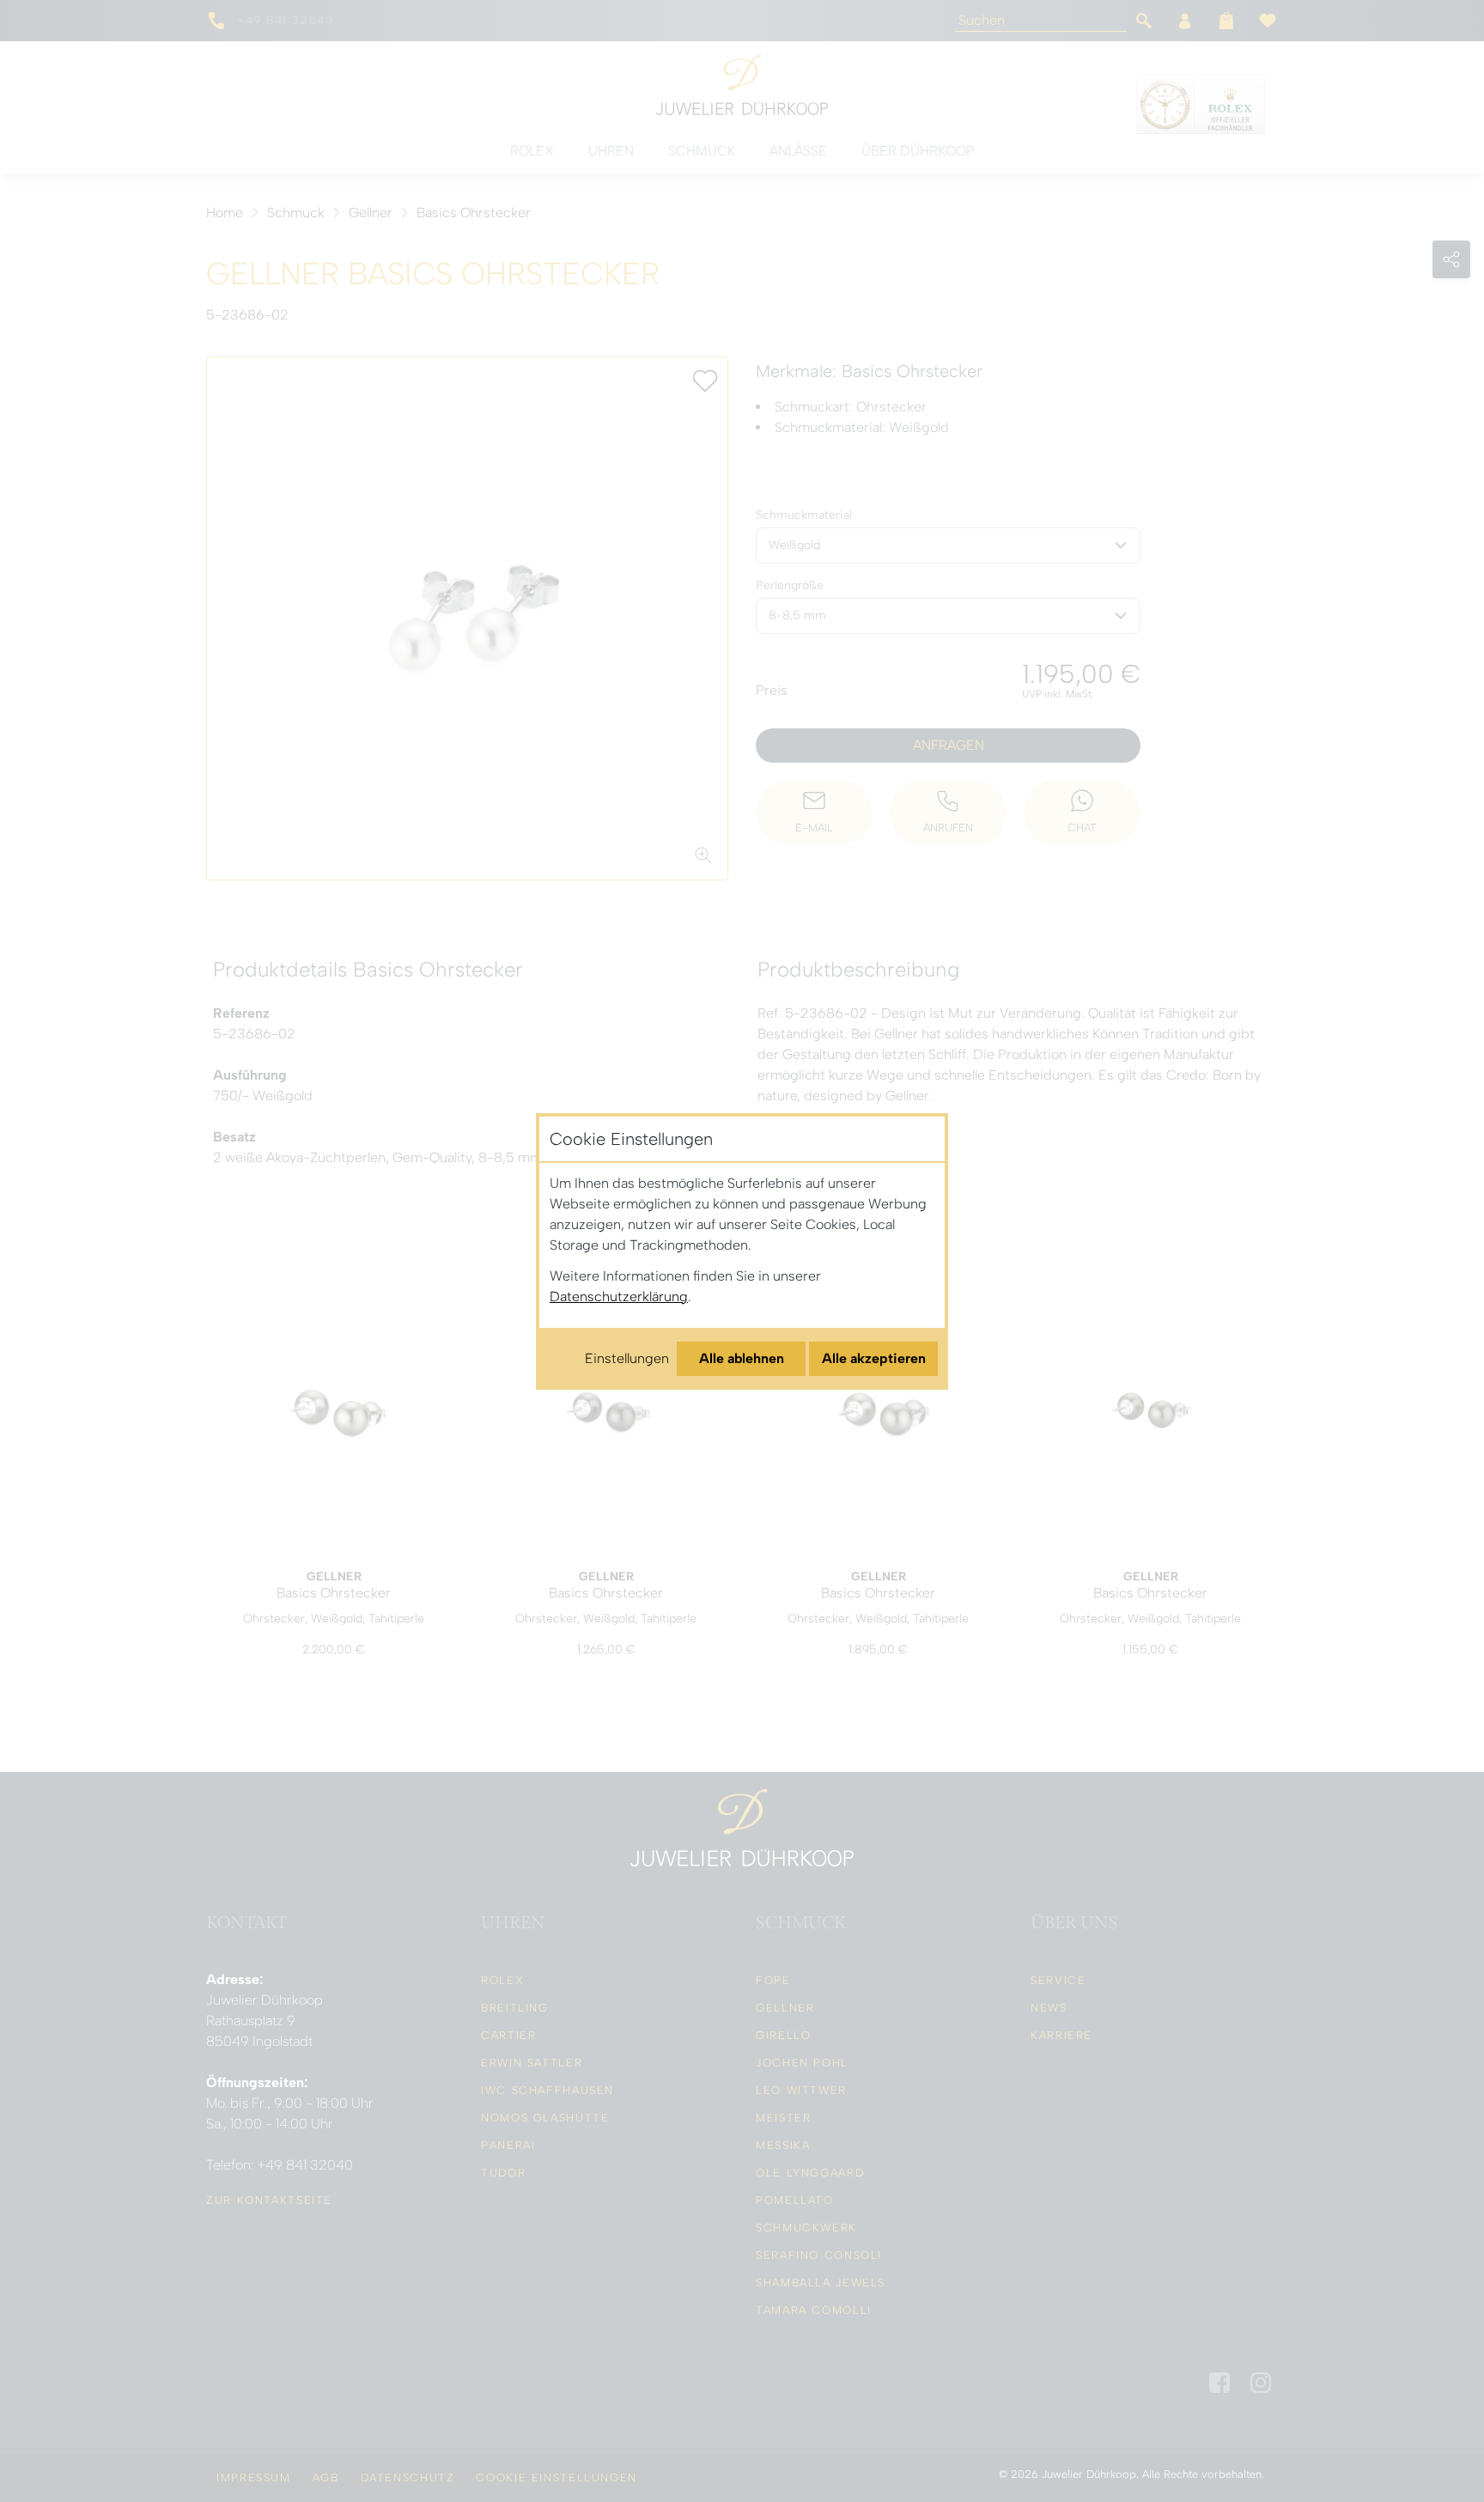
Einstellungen (627, 1358)
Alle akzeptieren (874, 1358)
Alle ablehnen (742, 1358)
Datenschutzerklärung (619, 1297)
